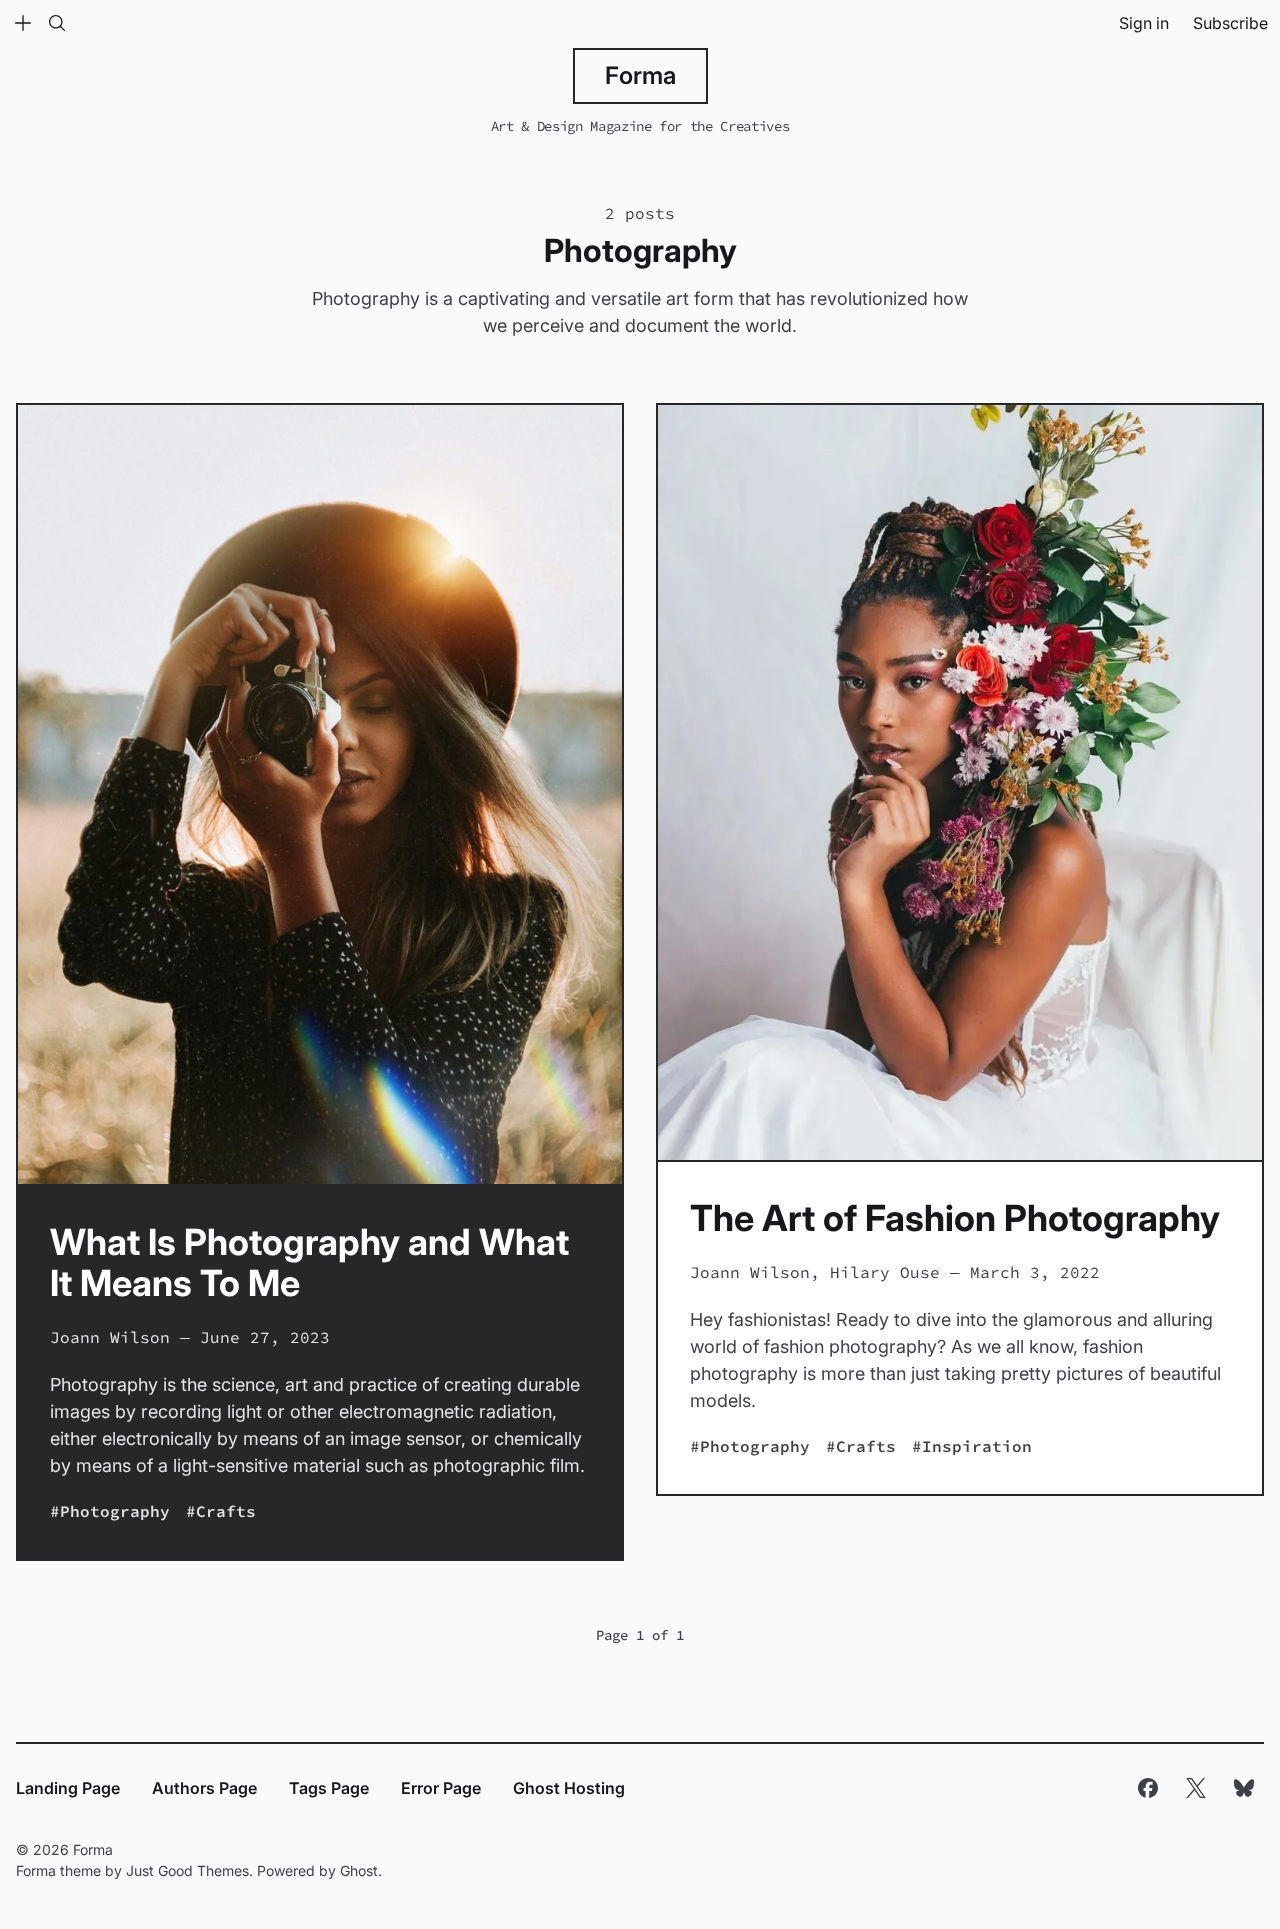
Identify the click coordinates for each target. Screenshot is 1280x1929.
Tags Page (329, 1788)
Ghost (359, 1870)
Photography (115, 1511)
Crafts (226, 1511)
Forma (640, 75)
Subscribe (1230, 23)
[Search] (57, 23)
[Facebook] (1148, 1788)
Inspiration (977, 1446)
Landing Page (68, 1788)
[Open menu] (23, 23)
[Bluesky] (1244, 1788)
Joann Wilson (110, 1337)
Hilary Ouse (885, 1272)
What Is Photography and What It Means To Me (309, 1262)
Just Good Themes (187, 1870)
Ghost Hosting (569, 1788)
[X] (1196, 1788)
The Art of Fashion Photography (955, 1218)
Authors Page (204, 1788)
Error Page (441, 1788)
